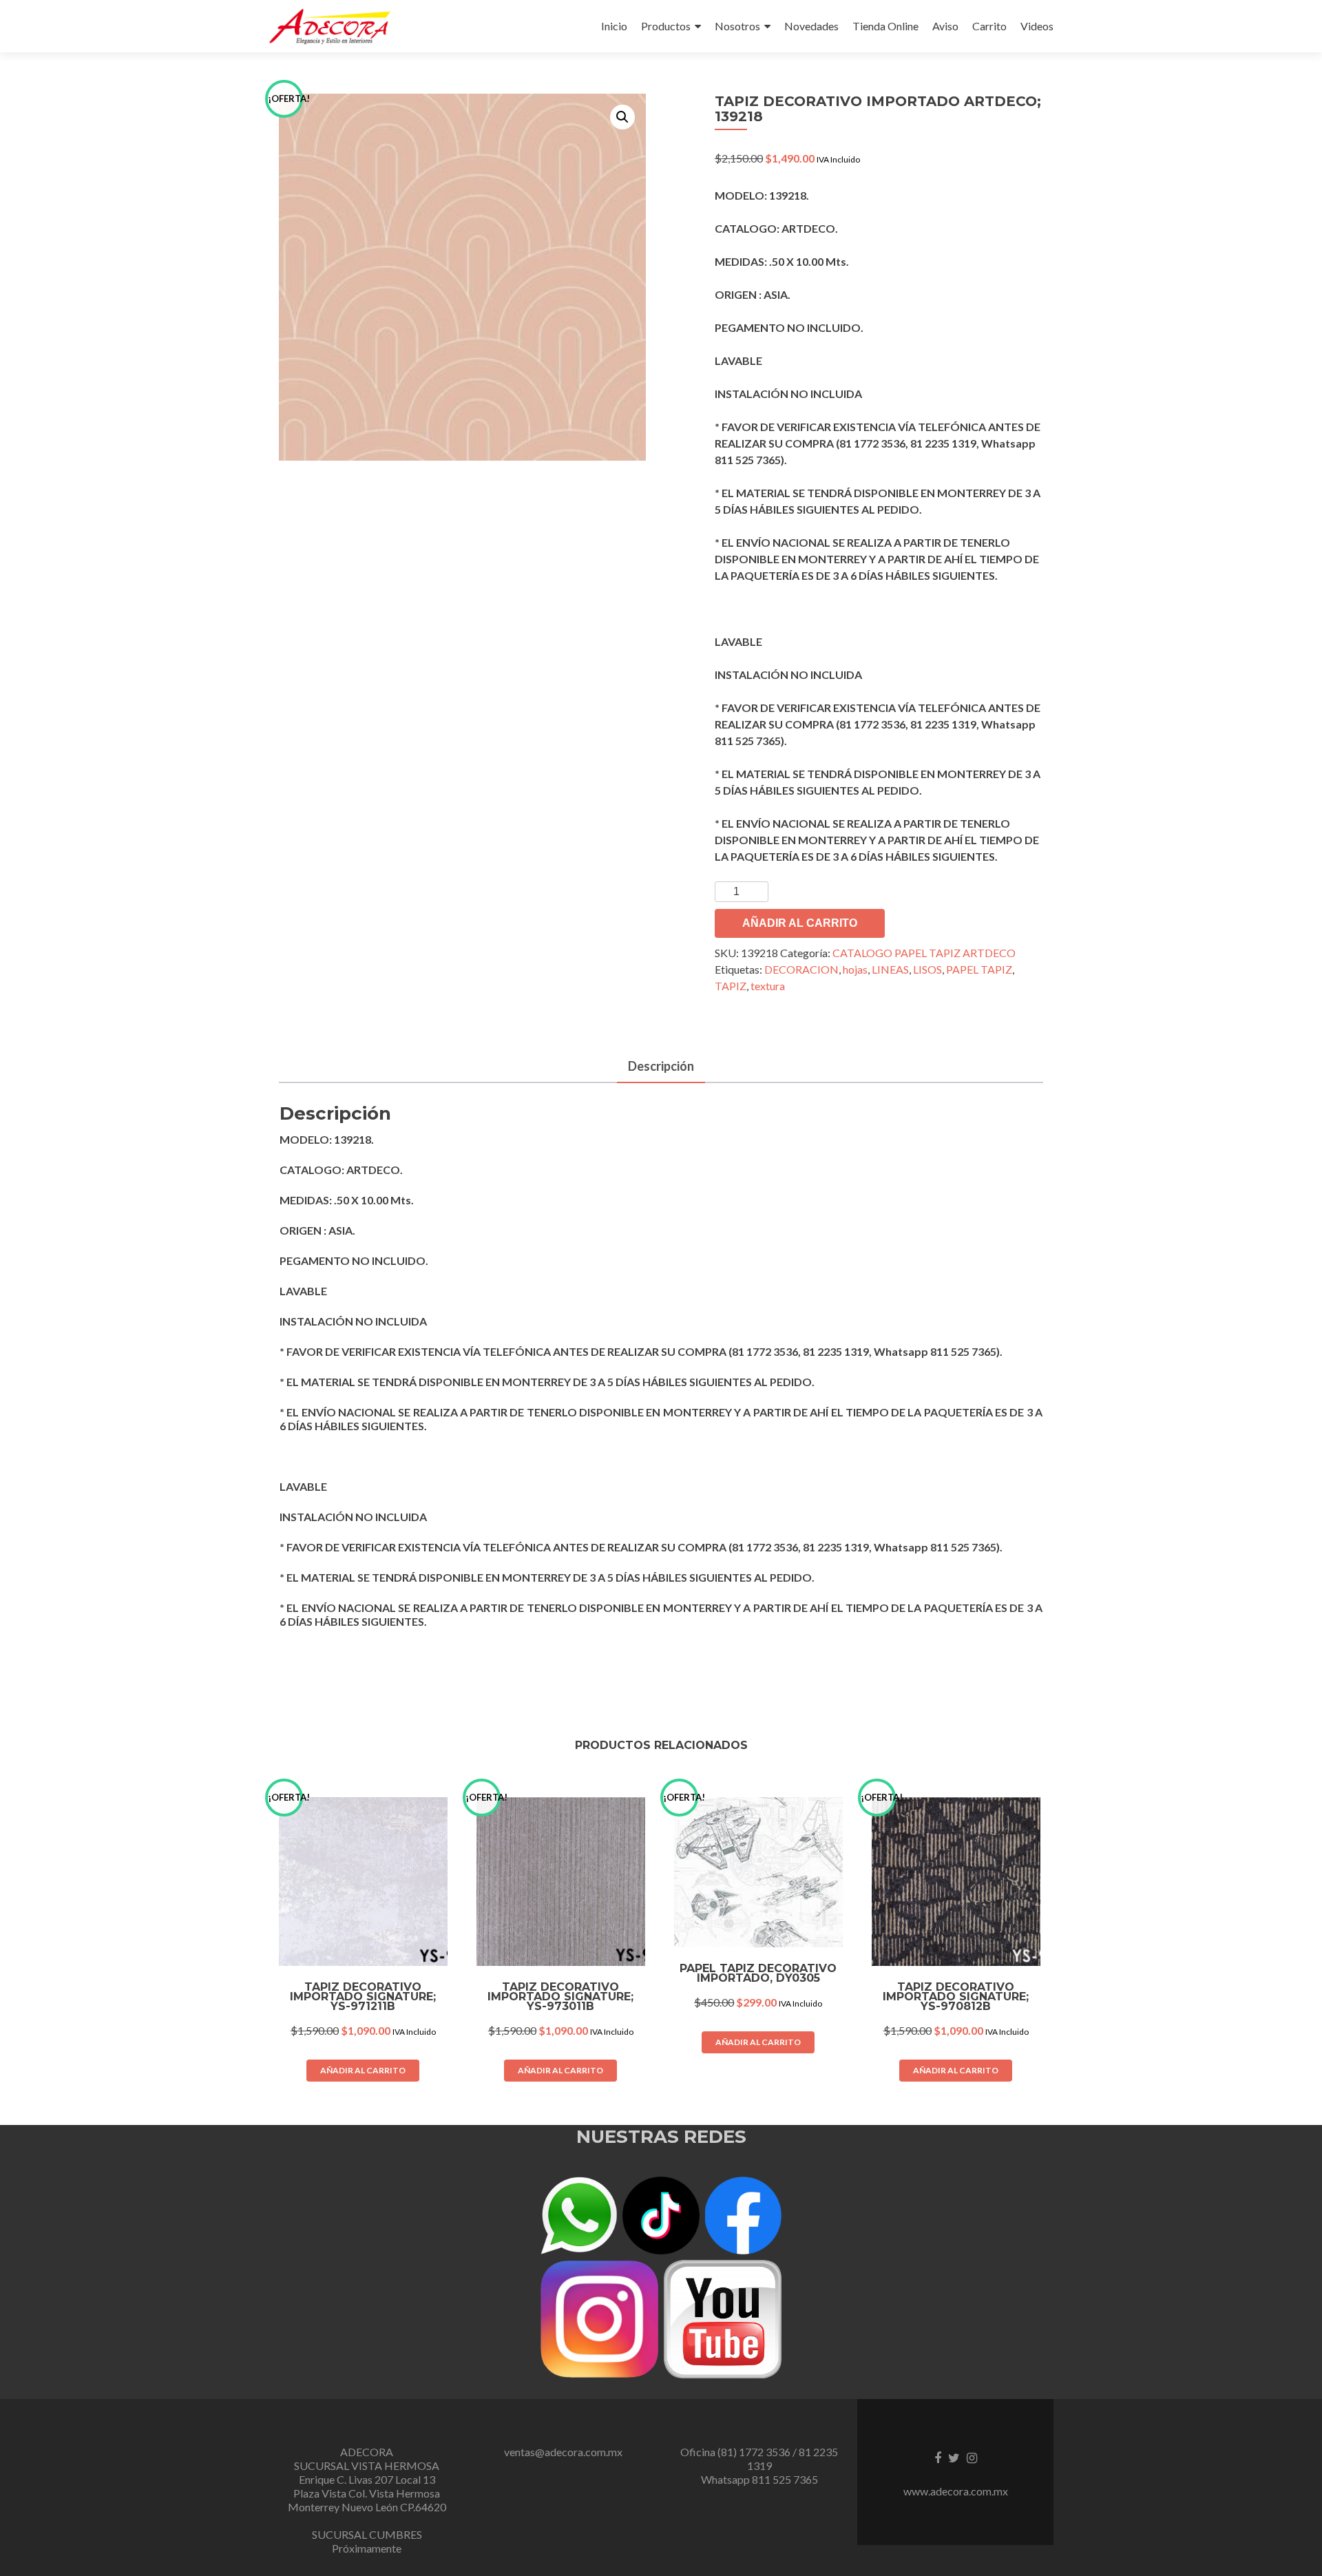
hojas (855, 969)
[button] (622, 117)
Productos (666, 26)
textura (768, 986)
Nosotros (737, 26)
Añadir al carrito (800, 923)
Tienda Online (885, 26)
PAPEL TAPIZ (979, 969)
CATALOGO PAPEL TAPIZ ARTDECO (924, 953)
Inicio (614, 26)
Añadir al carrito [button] (363, 2070)
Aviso (945, 26)
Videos (1037, 26)
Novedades (811, 26)
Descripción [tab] (661, 1066)
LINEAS (890, 969)
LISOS (927, 969)
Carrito (989, 26)
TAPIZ (731, 986)
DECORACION (801, 969)
